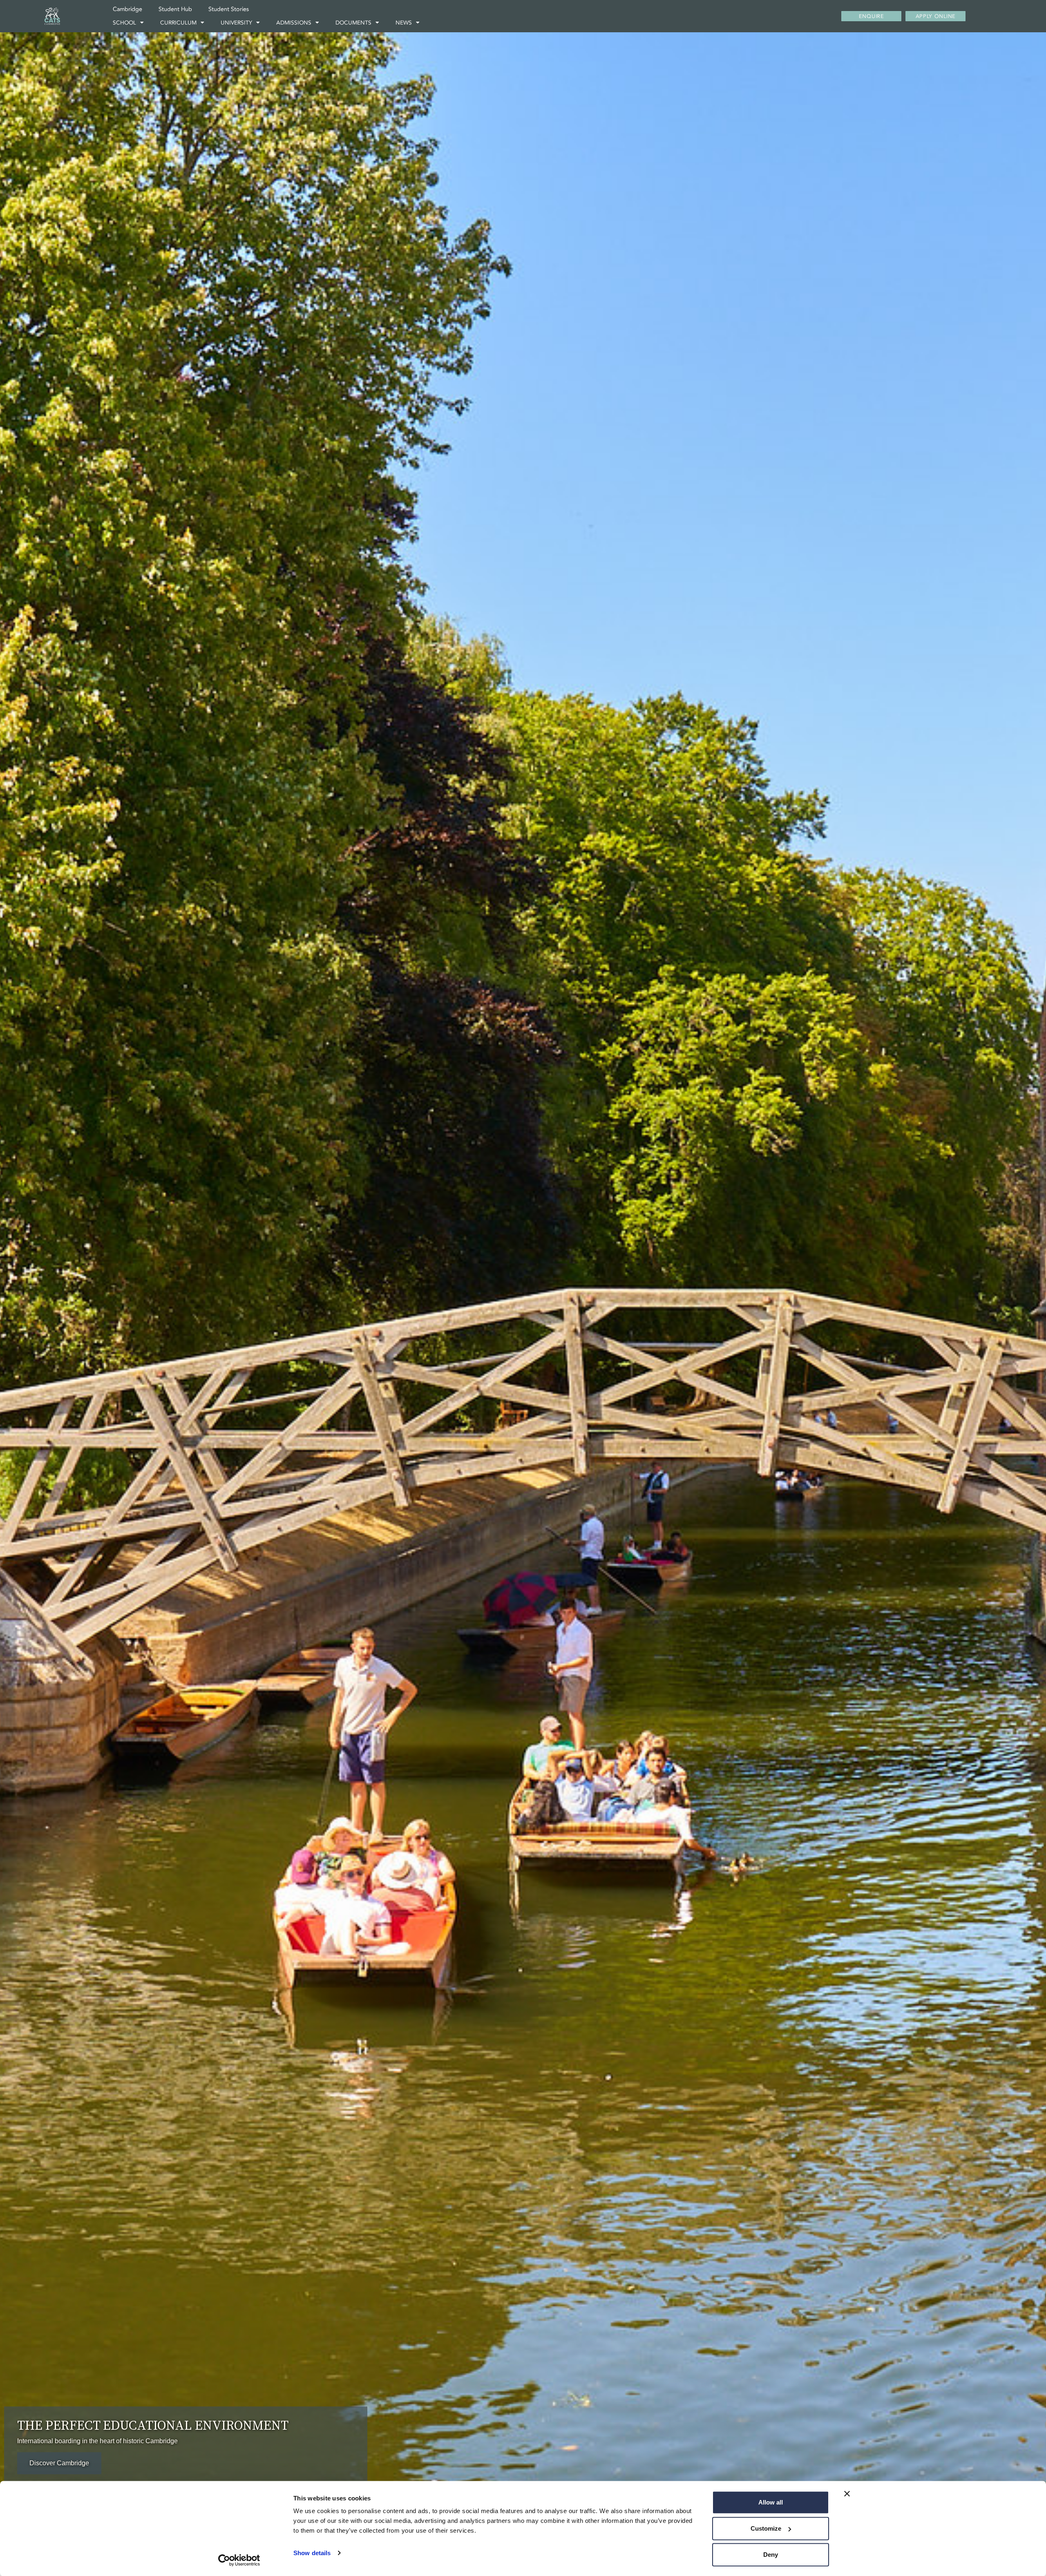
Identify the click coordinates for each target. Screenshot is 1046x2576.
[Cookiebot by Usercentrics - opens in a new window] (239, 2560)
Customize (766, 2528)
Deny (771, 2555)
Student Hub (175, 9)
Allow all (771, 2502)
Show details (312, 2553)
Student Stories (229, 9)
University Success (57, 2463)
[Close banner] (847, 2494)
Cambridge (127, 9)
